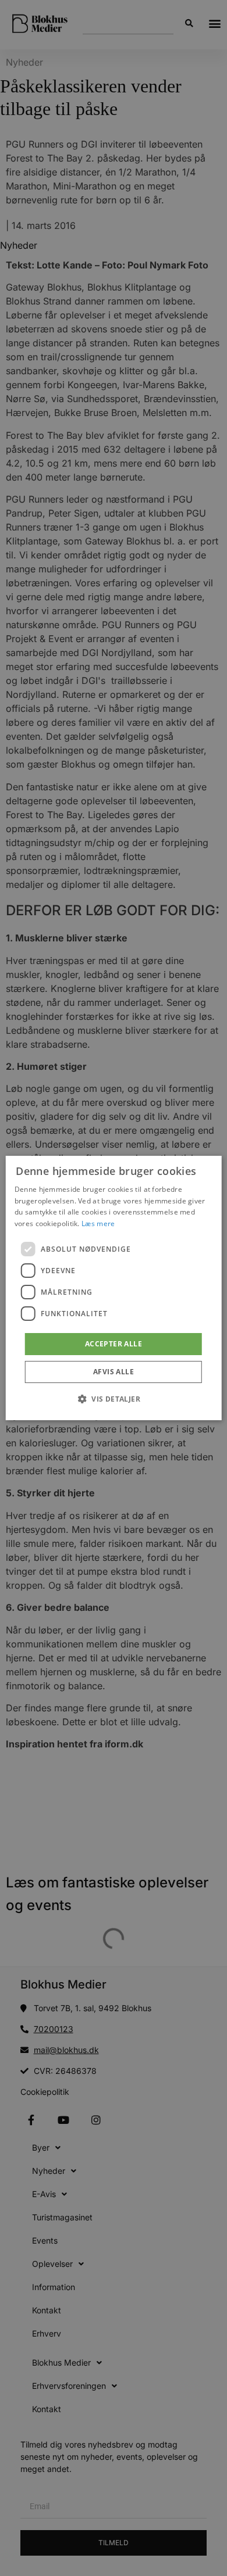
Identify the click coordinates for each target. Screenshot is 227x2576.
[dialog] (114, 1288)
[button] (114, 1399)
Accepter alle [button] (114, 1344)
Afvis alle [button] (114, 1372)
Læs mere (98, 1223)
